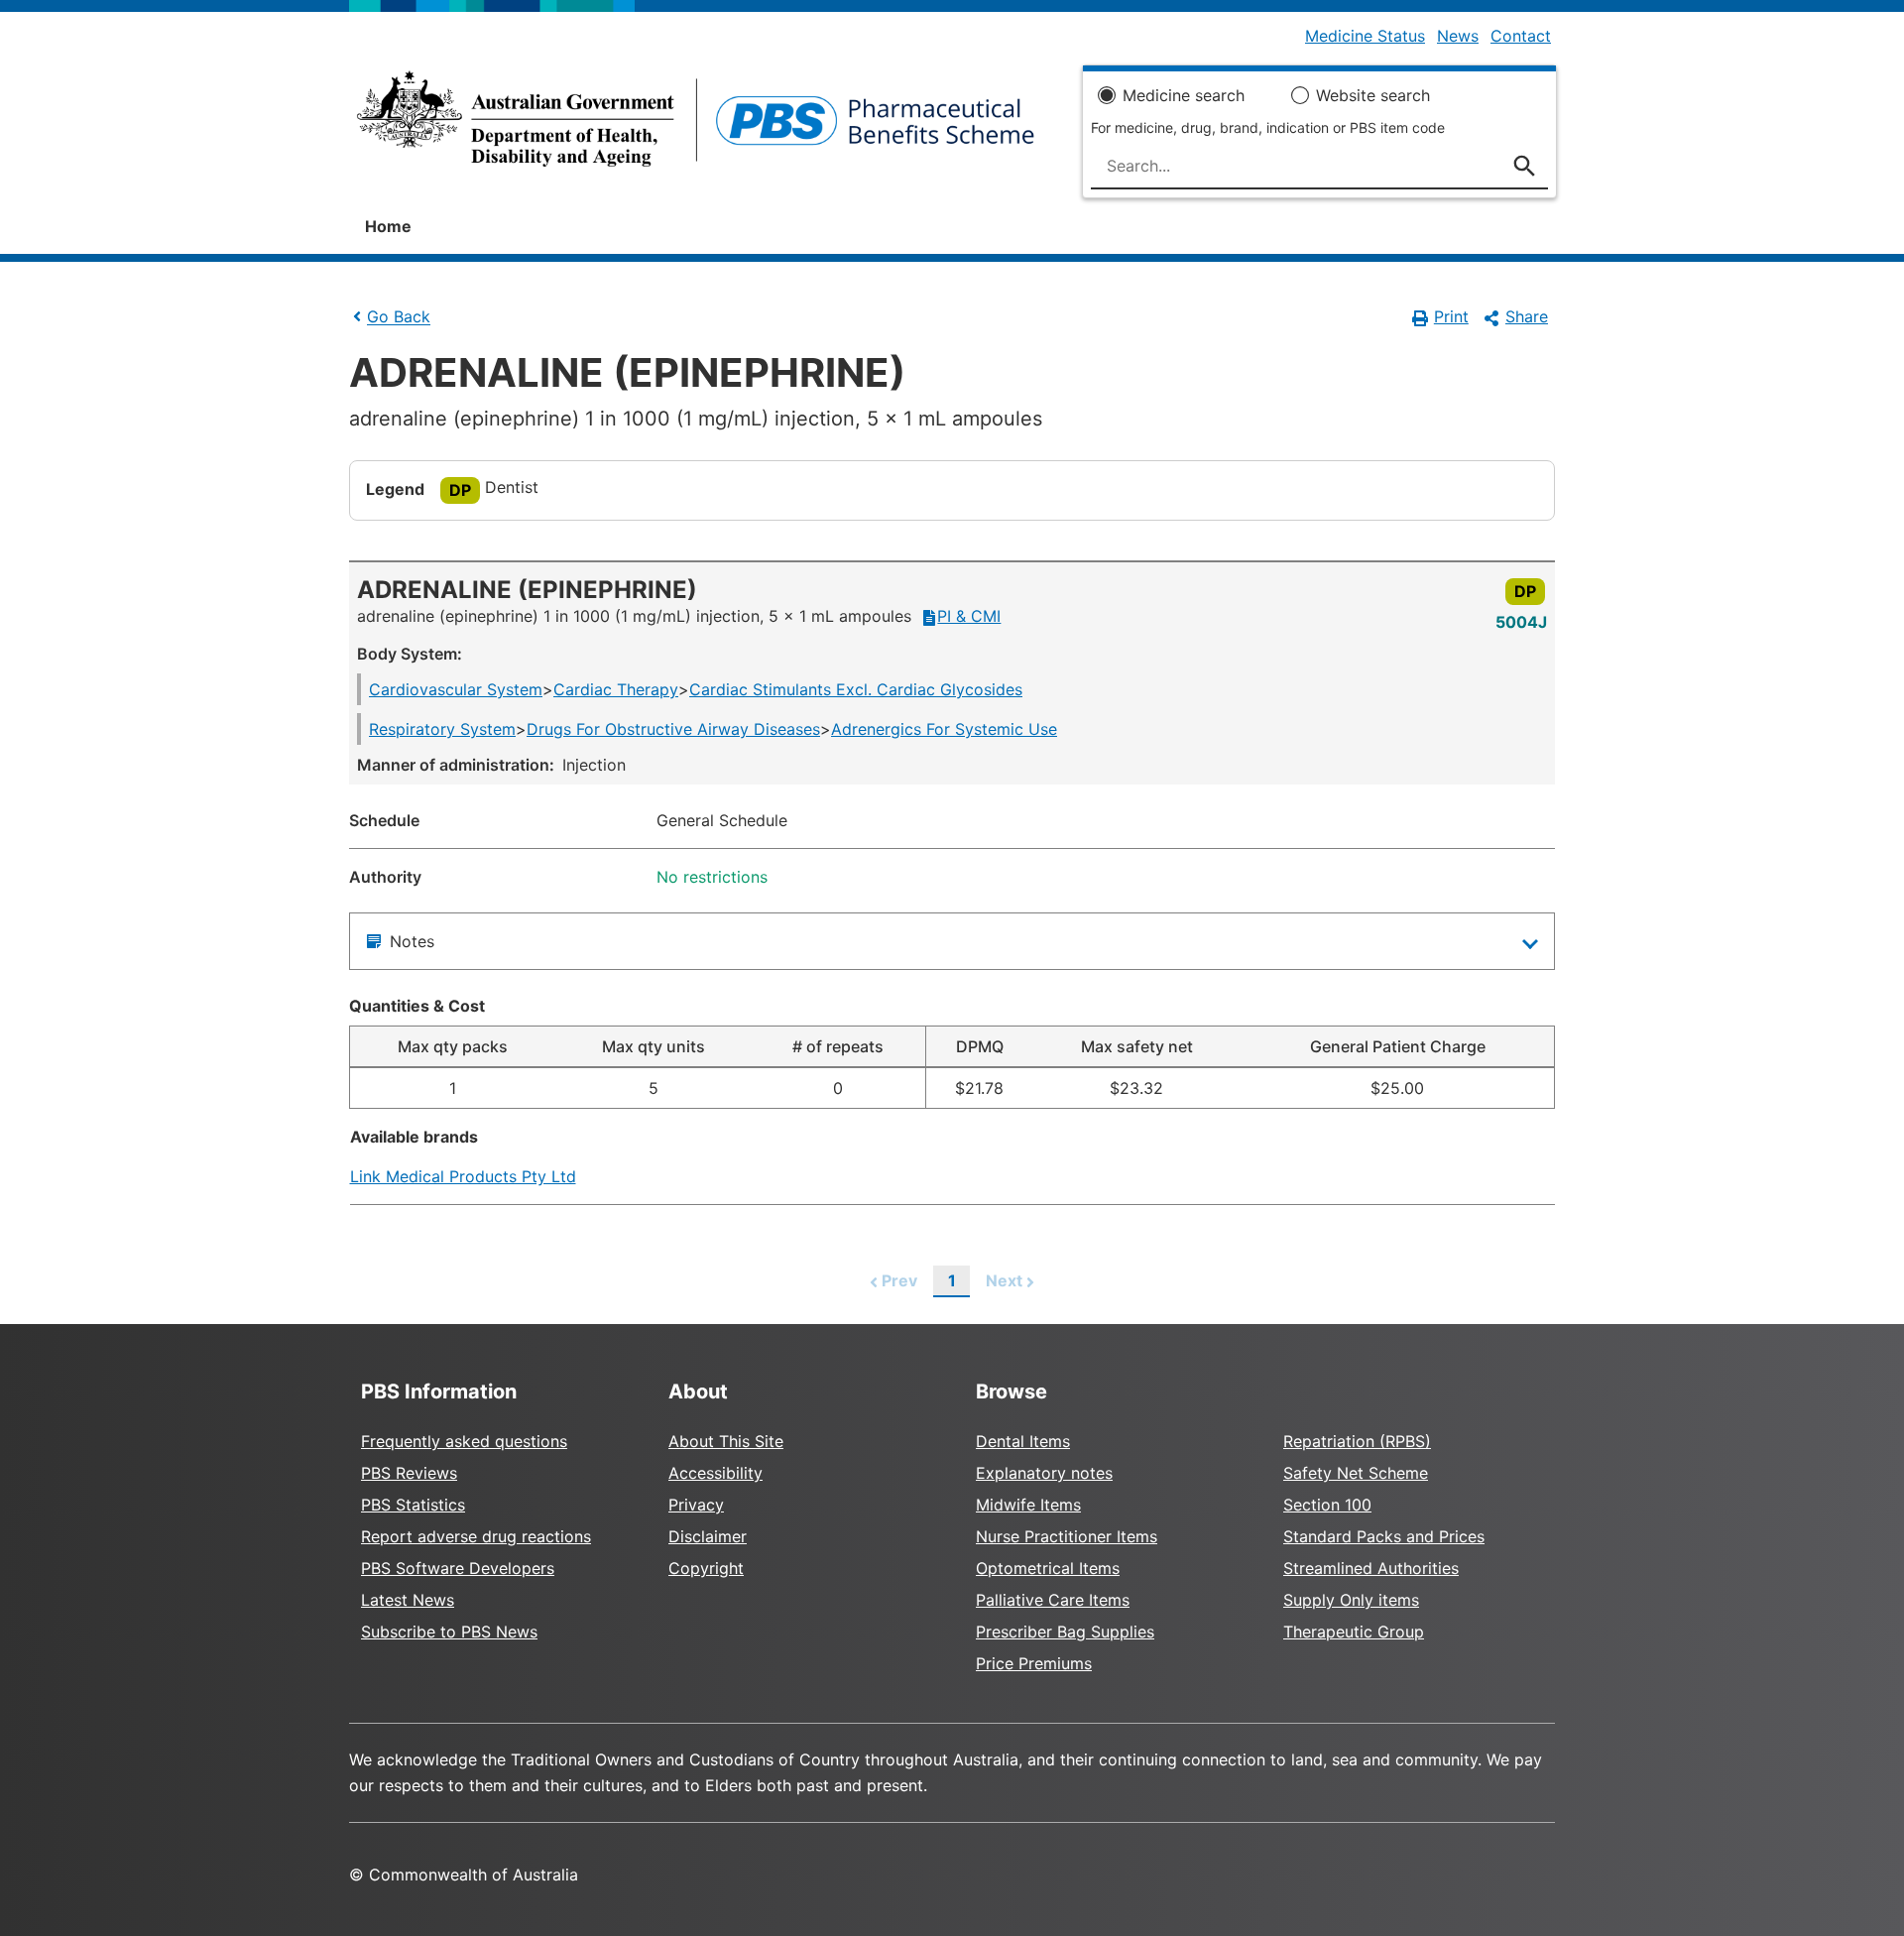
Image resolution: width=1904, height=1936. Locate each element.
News (1458, 36)
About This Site (726, 1441)
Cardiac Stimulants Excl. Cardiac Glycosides (856, 689)
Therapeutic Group (1354, 1632)
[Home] (696, 125)
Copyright (706, 1568)
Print (1451, 316)
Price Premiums (1034, 1663)
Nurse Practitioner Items (1067, 1536)
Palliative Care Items (1053, 1600)
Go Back (399, 317)
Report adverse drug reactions (476, 1536)
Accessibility (715, 1473)
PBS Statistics (413, 1505)
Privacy (696, 1505)
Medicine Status (1365, 36)
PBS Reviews (409, 1473)
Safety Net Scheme (1356, 1473)
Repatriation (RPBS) (1357, 1441)
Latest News (408, 1600)
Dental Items (1023, 1441)
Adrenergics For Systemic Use (944, 729)
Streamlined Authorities (1371, 1568)
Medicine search (1184, 95)
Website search (1373, 95)
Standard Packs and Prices (1384, 1536)
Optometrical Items (1048, 1568)
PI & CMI (969, 616)
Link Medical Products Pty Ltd (463, 1176)
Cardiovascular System (456, 689)
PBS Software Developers (458, 1568)
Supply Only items (1351, 1600)
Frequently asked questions (464, 1441)
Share (1527, 316)
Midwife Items (1028, 1505)
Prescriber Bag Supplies (1065, 1632)
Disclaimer (708, 1536)
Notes (412, 941)
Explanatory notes (1044, 1473)
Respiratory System (442, 729)
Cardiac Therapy (616, 689)
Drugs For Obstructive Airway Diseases (673, 729)
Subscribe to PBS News (449, 1632)
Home (388, 226)
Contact (1521, 36)
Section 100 (1327, 1505)
